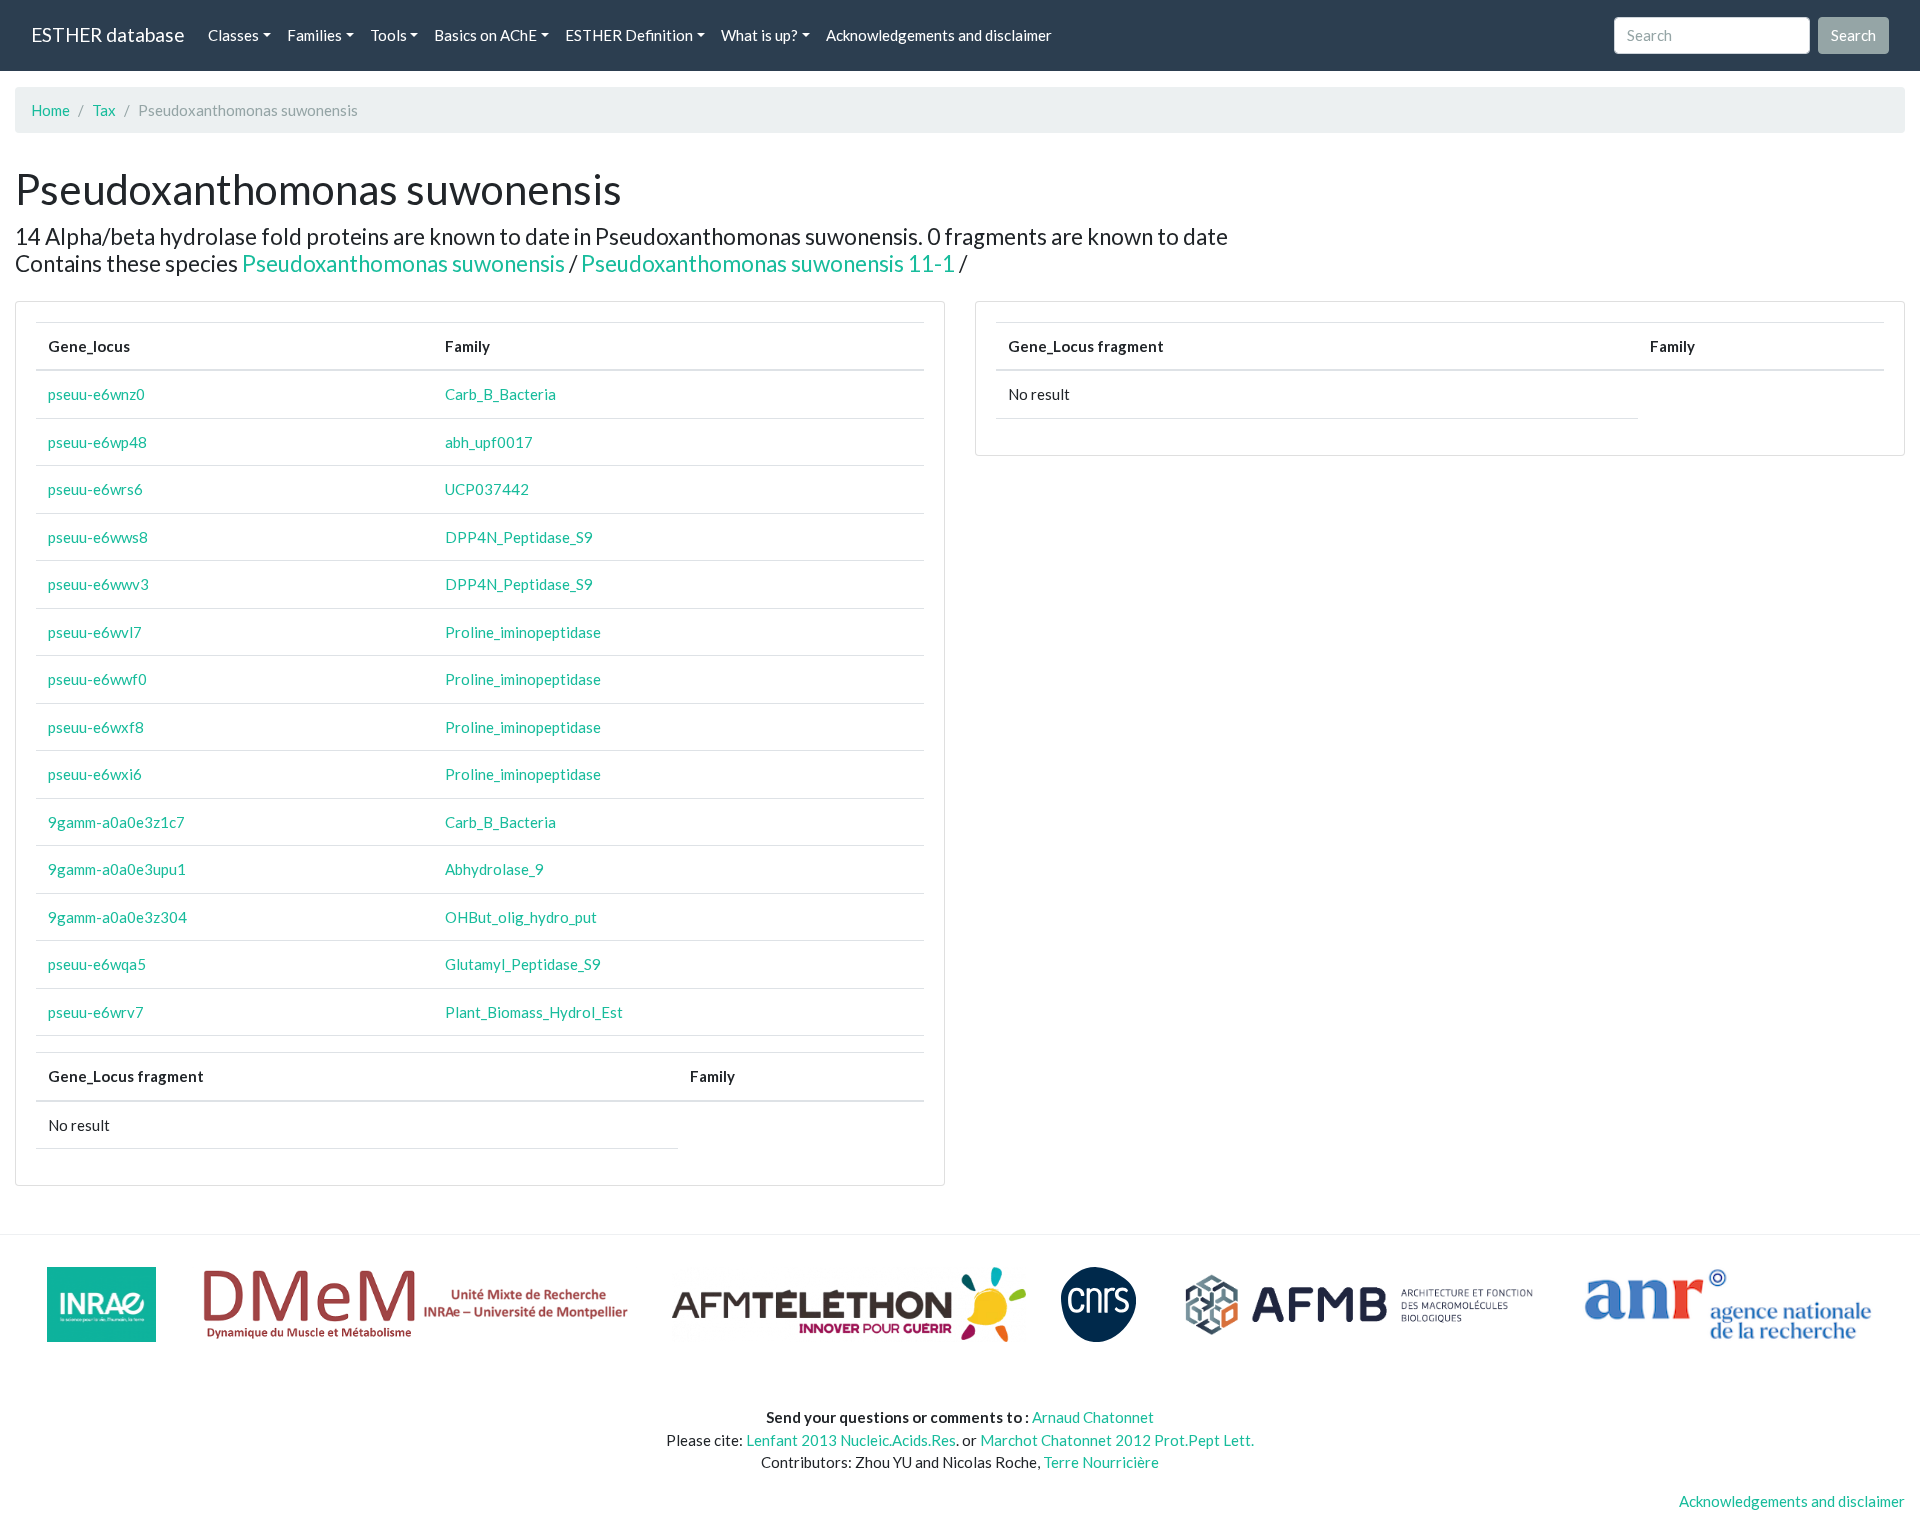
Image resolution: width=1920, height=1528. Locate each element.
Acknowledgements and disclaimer (939, 35)
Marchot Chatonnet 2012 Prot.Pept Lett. (1117, 1440)
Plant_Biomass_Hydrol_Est (534, 1012)
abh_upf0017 (489, 442)
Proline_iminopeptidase (523, 632)
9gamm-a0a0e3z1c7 (116, 822)
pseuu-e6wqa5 (97, 964)
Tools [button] (388, 35)
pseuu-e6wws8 (98, 537)
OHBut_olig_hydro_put (521, 917)
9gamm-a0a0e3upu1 (117, 869)
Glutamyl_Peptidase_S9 (523, 964)
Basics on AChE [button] (485, 35)
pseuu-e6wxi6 (95, 774)
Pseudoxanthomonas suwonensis (403, 263)
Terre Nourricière (1101, 1462)
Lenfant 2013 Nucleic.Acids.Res (851, 1440)
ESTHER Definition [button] (629, 35)
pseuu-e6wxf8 (96, 727)
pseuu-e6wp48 (97, 442)
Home (50, 110)
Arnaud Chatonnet (1093, 1417)
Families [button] (314, 35)
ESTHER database (107, 34)
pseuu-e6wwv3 (98, 584)
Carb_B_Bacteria (500, 394)
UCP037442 (487, 489)
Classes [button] (233, 35)
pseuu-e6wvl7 (95, 632)
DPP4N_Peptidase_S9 (519, 537)
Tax (104, 110)
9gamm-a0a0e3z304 (117, 917)
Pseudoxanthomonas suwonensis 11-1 (768, 263)
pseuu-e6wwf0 (97, 679)
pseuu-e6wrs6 (95, 489)
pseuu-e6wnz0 (96, 394)
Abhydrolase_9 (494, 869)
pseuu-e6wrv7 (96, 1012)
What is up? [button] (759, 35)
